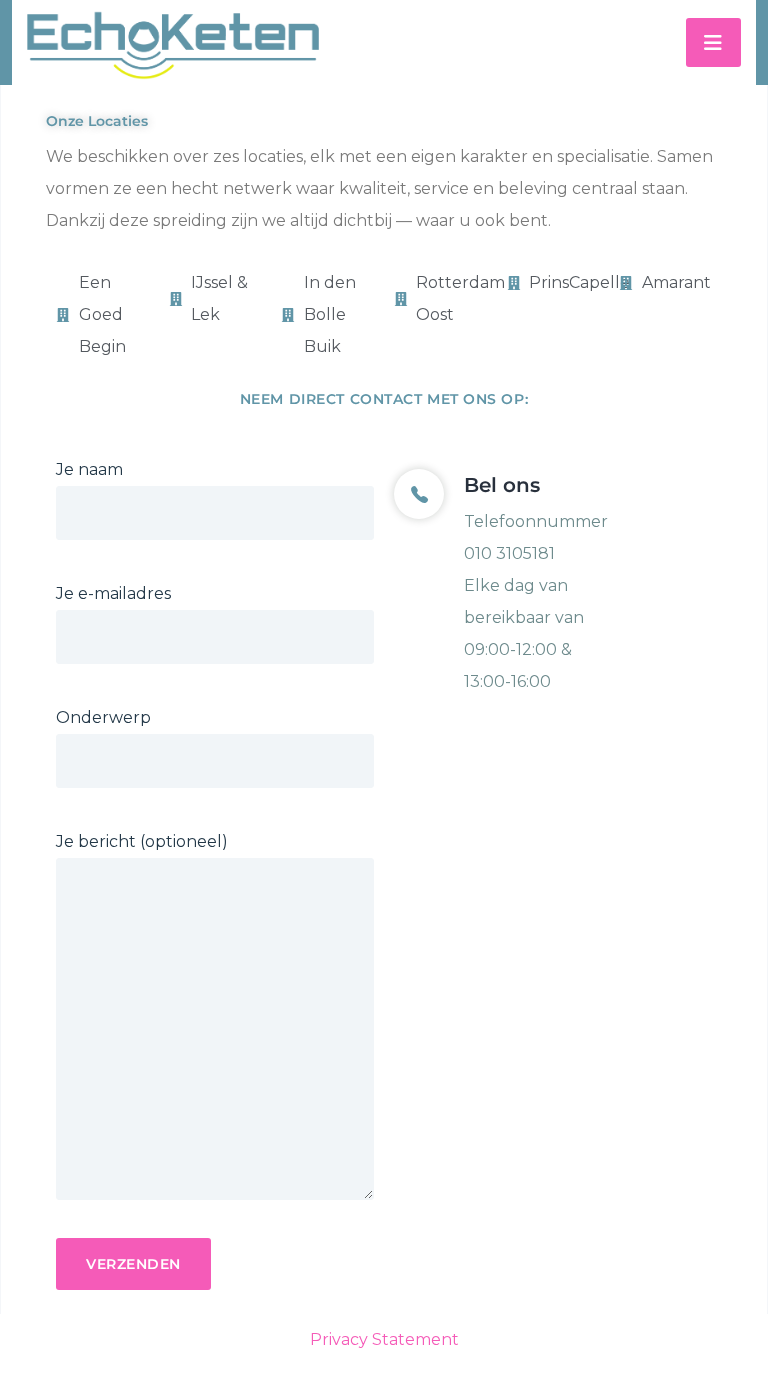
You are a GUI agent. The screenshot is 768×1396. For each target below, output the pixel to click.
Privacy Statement (384, 1339)
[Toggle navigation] (713, 42)
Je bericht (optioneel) (142, 841)
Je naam (89, 469)
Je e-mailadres (113, 593)
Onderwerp (103, 717)
